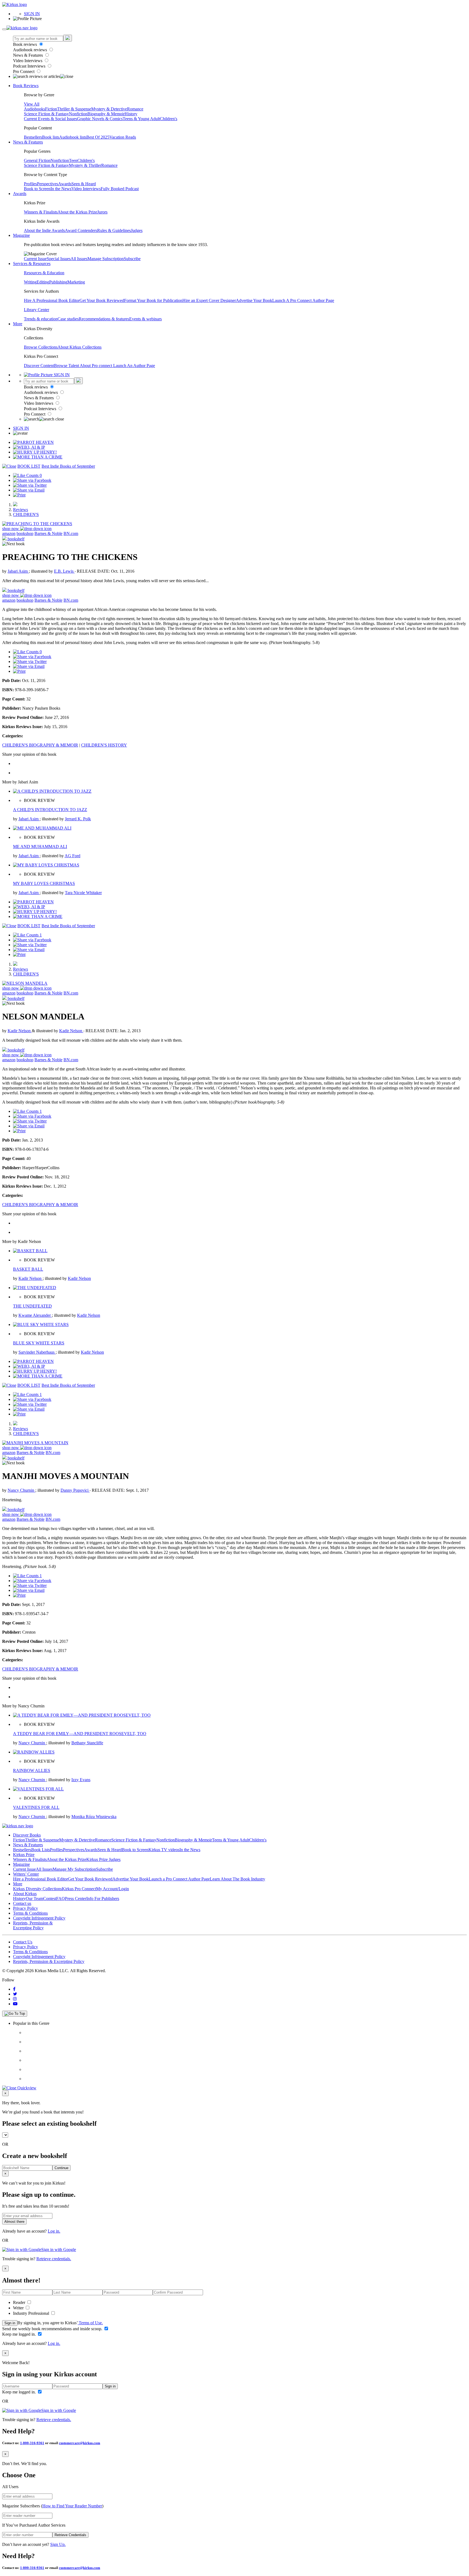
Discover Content (39, 366)
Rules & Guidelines (114, 230)
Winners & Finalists (41, 212)
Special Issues (59, 259)
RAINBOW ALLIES (32, 1770)
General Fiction (37, 160)
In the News (61, 189)
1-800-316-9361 (32, 2443)
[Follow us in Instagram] (15, 1999)
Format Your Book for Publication (153, 300)
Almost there (14, 2222)
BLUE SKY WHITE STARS (39, 1343)
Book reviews (26, 44)
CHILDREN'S (26, 514)
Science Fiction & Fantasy (46, 114)
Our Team (34, 1898)
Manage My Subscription (74, 1869)
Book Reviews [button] (26, 86)
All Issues (79, 259)
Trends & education (41, 319)
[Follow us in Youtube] (15, 2004)
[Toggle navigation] (4, 29)
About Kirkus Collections (80, 347)
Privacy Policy (26, 1908)
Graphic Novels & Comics (100, 119)
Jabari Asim (18, 571)
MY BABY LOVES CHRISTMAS (44, 883)
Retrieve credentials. (54, 2259)
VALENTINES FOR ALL (36, 1807)
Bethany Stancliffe (87, 1743)
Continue (61, 2168)
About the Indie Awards (44, 230)
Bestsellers (33, 137)
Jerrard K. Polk (78, 819)
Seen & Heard (84, 184)
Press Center (76, 1898)
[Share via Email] (29, 490)
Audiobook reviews (31, 50)
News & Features (28, 55)
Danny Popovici (75, 1490)
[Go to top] (15, 2014)
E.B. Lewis (64, 571)
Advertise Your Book (254, 300)
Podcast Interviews (30, 66)
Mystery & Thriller (85, 165)
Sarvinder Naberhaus (37, 1352)
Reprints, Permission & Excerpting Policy (33, 1925)
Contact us (22, 1903)
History (131, 114)
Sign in (10, 2323)
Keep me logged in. (20, 2334)
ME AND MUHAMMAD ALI (40, 847)
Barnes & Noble (48, 533)
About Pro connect (96, 366)
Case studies (68, 319)
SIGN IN (32, 14)
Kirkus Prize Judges (103, 1859)
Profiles (30, 184)
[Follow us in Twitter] (15, 1994)
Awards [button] (20, 194)
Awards (65, 184)
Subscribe (132, 259)
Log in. (54, 2231)
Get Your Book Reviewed (102, 300)
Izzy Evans (81, 1780)
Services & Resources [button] (32, 264)
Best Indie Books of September (68, 466)
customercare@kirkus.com (80, 2443)
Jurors (102, 212)
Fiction (51, 109)
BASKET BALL (28, 1269)
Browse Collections (41, 347)
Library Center (37, 310)
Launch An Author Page (134, 366)
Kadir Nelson (20, 1031)
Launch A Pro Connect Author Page (303, 300)
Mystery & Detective (109, 109)
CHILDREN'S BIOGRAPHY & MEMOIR (40, 745)
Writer (19, 2308)
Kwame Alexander (35, 1315)
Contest (50, 1898)
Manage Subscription (106, 259)
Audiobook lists (73, 137)
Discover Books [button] (27, 1835)
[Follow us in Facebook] (14, 1989)
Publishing (58, 282)
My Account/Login (113, 1889)
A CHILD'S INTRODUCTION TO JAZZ (50, 810)
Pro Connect (24, 71)
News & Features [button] (28, 142)
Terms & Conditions (30, 1913)
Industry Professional (32, 2313)
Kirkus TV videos (164, 1850)
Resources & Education (44, 273)
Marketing (76, 282)
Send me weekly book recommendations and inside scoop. (53, 2329)
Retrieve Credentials (70, 2535)
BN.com (71, 533)
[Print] (19, 495)
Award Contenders (81, 230)
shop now (11, 529)
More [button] (18, 324)
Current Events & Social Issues (50, 119)
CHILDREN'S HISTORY (104, 745)
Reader (20, 2302)
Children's (169, 119)
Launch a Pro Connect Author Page (179, 1879)
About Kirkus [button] (25, 1894)
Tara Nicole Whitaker (83, 893)
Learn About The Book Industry (237, 1879)
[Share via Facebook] (32, 480)
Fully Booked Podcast (120, 189)
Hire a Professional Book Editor (40, 1879)
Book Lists (41, 1850)
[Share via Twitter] (30, 485)
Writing (30, 282)
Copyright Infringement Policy (39, 1918)
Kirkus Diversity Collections (37, 1889)
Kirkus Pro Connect (79, 1889)
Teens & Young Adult (141, 119)
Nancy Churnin (21, 1490)
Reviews (20, 510)
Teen (73, 160)
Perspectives (47, 184)
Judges (137, 230)
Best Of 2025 (98, 137)
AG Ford (72, 856)
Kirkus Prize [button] (24, 1855)
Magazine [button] (21, 235)
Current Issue (35, 259)
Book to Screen (37, 189)
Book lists (51, 137)
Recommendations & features (104, 319)
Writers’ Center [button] (26, 1874)
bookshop (25, 533)
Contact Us (23, 1942)
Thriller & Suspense (74, 109)
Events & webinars (145, 319)
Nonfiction (78, 114)
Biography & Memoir (106, 114)
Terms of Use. (90, 2323)
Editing (43, 282)
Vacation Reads (123, 137)
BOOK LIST (29, 466)
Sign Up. (58, 2544)
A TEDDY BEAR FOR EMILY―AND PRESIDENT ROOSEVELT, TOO (80, 1734)
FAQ (61, 1898)
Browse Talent (67, 366)
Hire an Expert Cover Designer (209, 300)
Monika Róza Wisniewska (94, 1817)
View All (32, 104)
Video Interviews (28, 61)
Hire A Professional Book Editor (52, 300)
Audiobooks (34, 109)
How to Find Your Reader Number (72, 2506)
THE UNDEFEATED (32, 1306)
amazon (9, 533)
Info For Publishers (103, 1898)
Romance (135, 109)
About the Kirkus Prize (77, 212)
